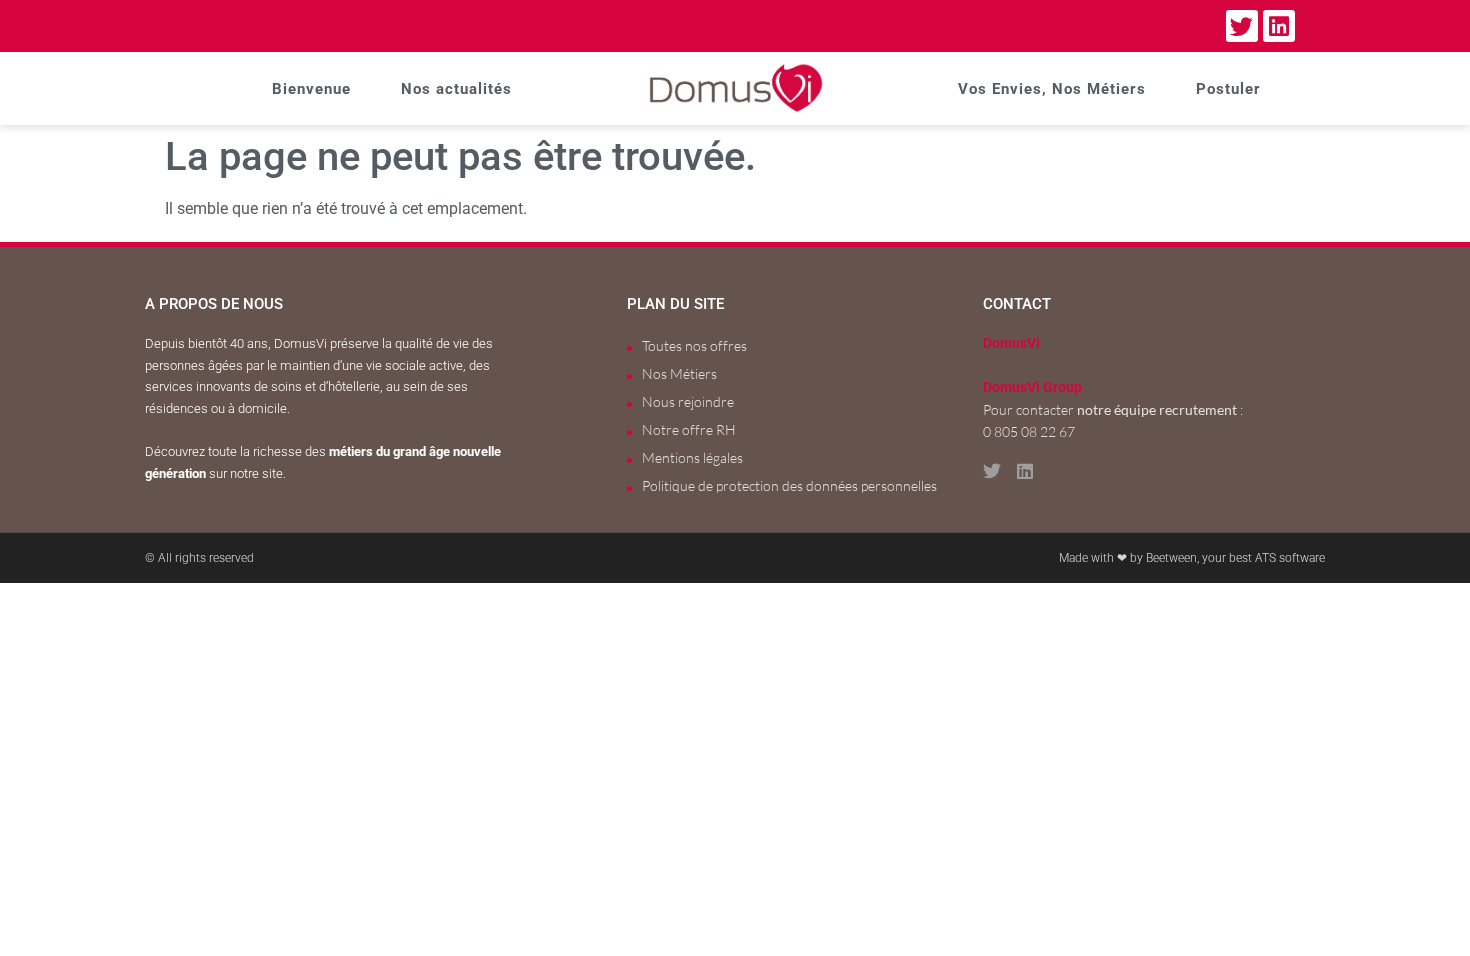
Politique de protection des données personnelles (789, 485)
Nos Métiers (679, 373)
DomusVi (1011, 343)
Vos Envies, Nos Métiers (1052, 89)
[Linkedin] (1279, 26)
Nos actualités (456, 89)
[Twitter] (1242, 26)
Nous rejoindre (688, 401)
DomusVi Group (1032, 387)
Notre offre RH (689, 429)
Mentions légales (692, 457)
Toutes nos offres (694, 345)
